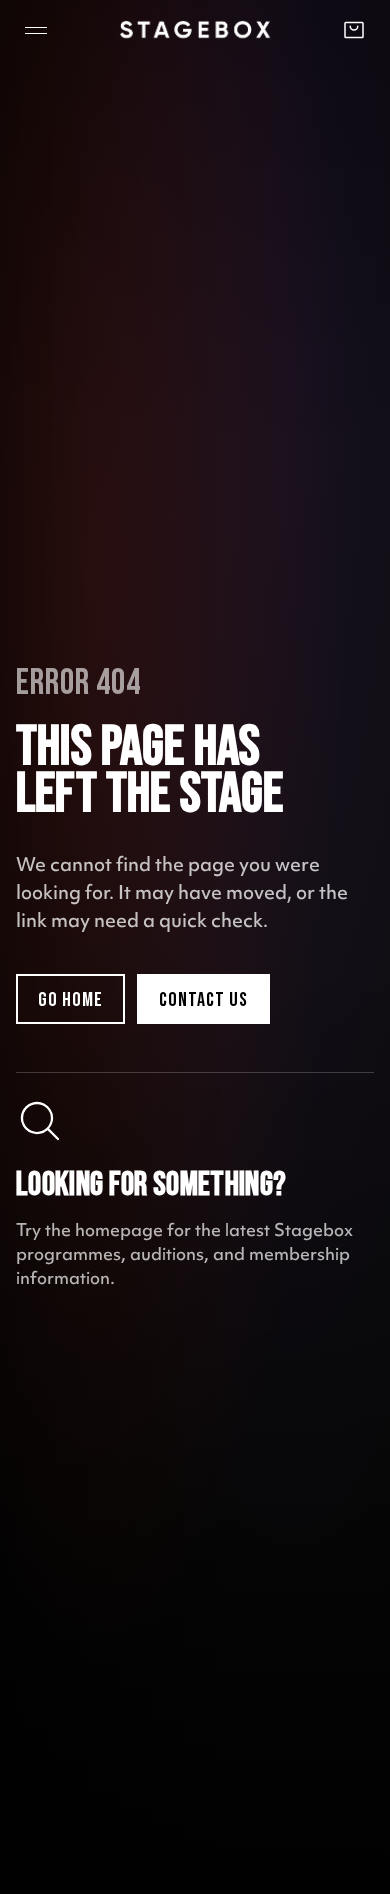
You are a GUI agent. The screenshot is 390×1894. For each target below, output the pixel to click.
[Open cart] (354, 30)
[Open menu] (36, 30)
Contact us (203, 1000)
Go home (70, 1000)
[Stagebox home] (195, 29)
